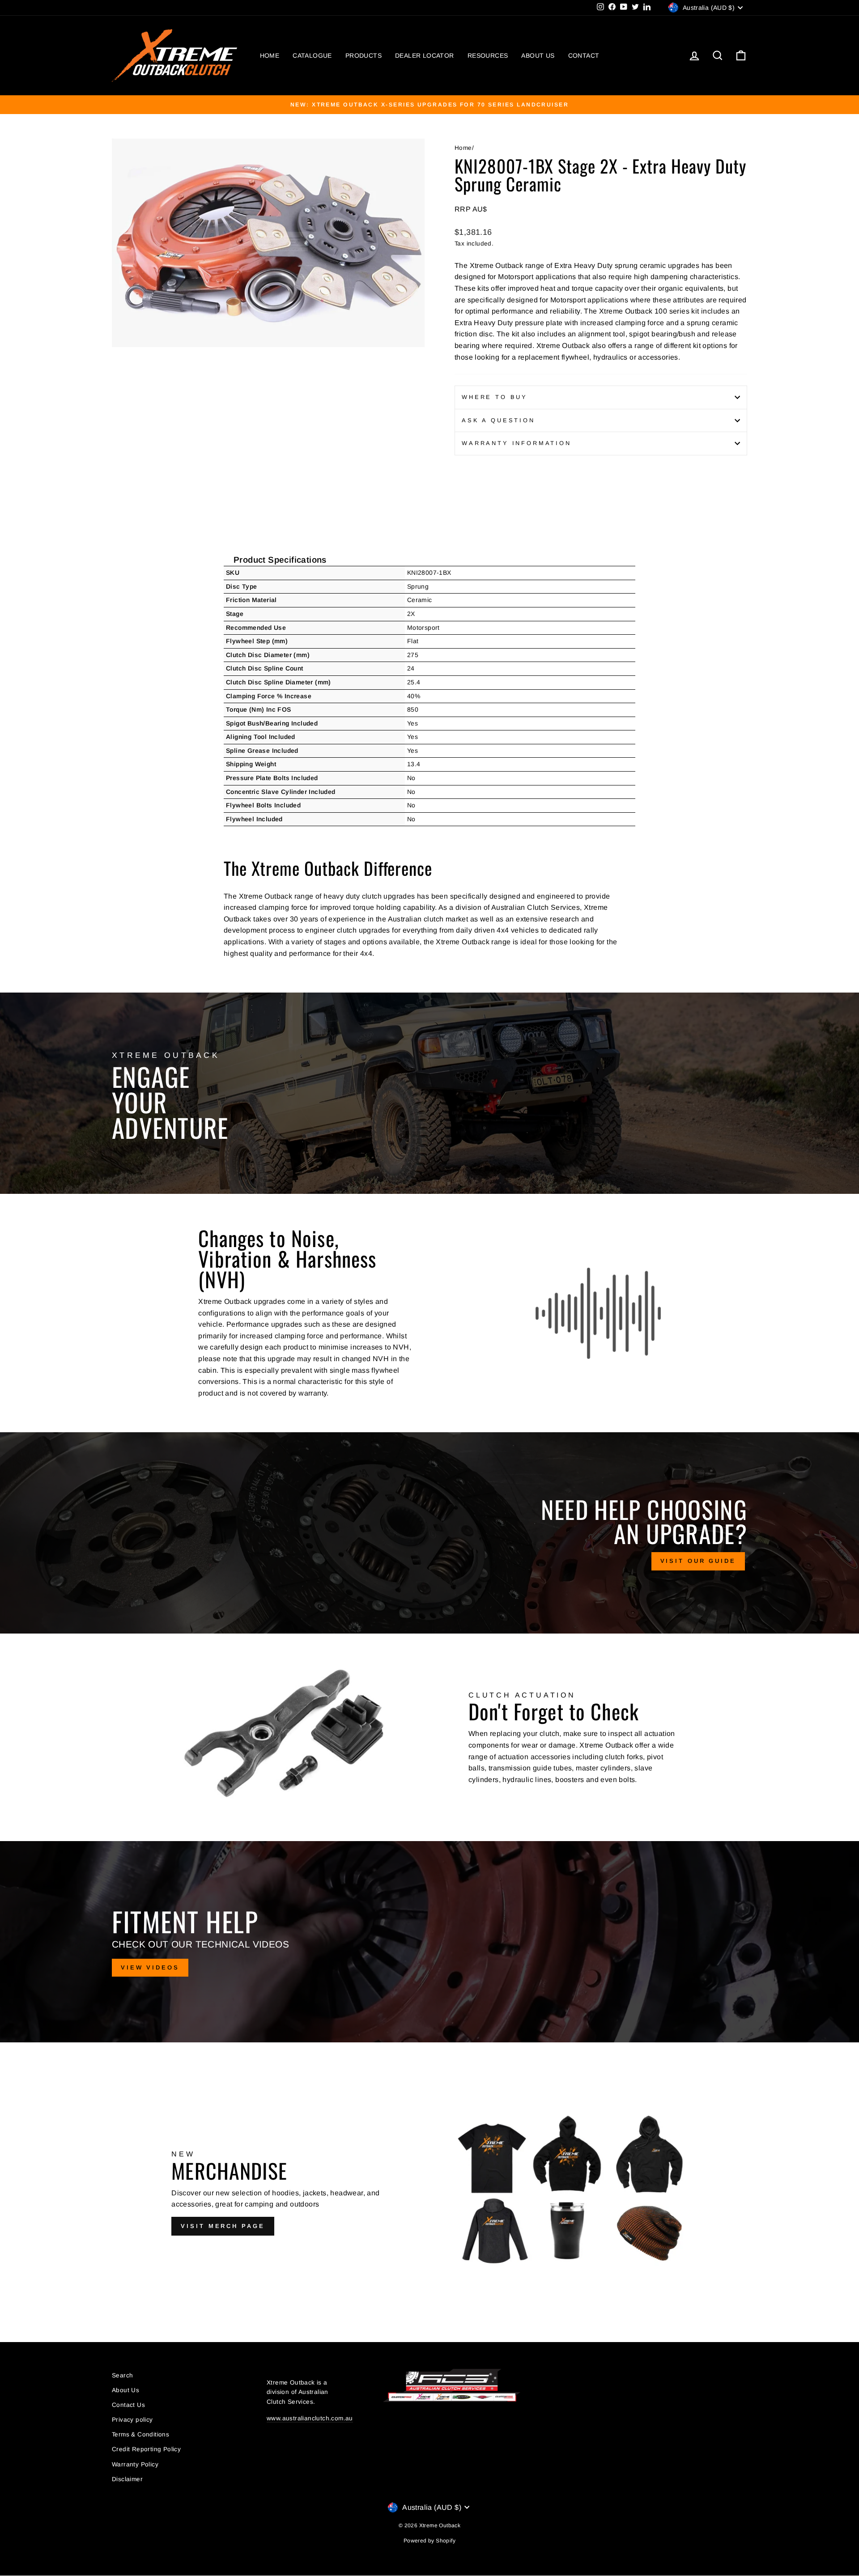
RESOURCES (488, 55)
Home (463, 148)
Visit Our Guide (698, 1561)
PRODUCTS (364, 55)
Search (122, 2375)
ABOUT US (538, 55)
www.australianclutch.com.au (310, 2418)
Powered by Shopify (429, 2541)
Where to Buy (495, 397)
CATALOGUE (312, 55)
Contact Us (128, 2405)
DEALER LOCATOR (425, 55)
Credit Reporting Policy (146, 2449)
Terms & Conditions (140, 2434)
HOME (270, 55)
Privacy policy (132, 2420)
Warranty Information (517, 443)
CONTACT (584, 55)
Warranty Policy (135, 2464)
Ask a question (498, 420)
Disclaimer (127, 2479)
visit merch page (223, 2226)
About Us (125, 2390)
